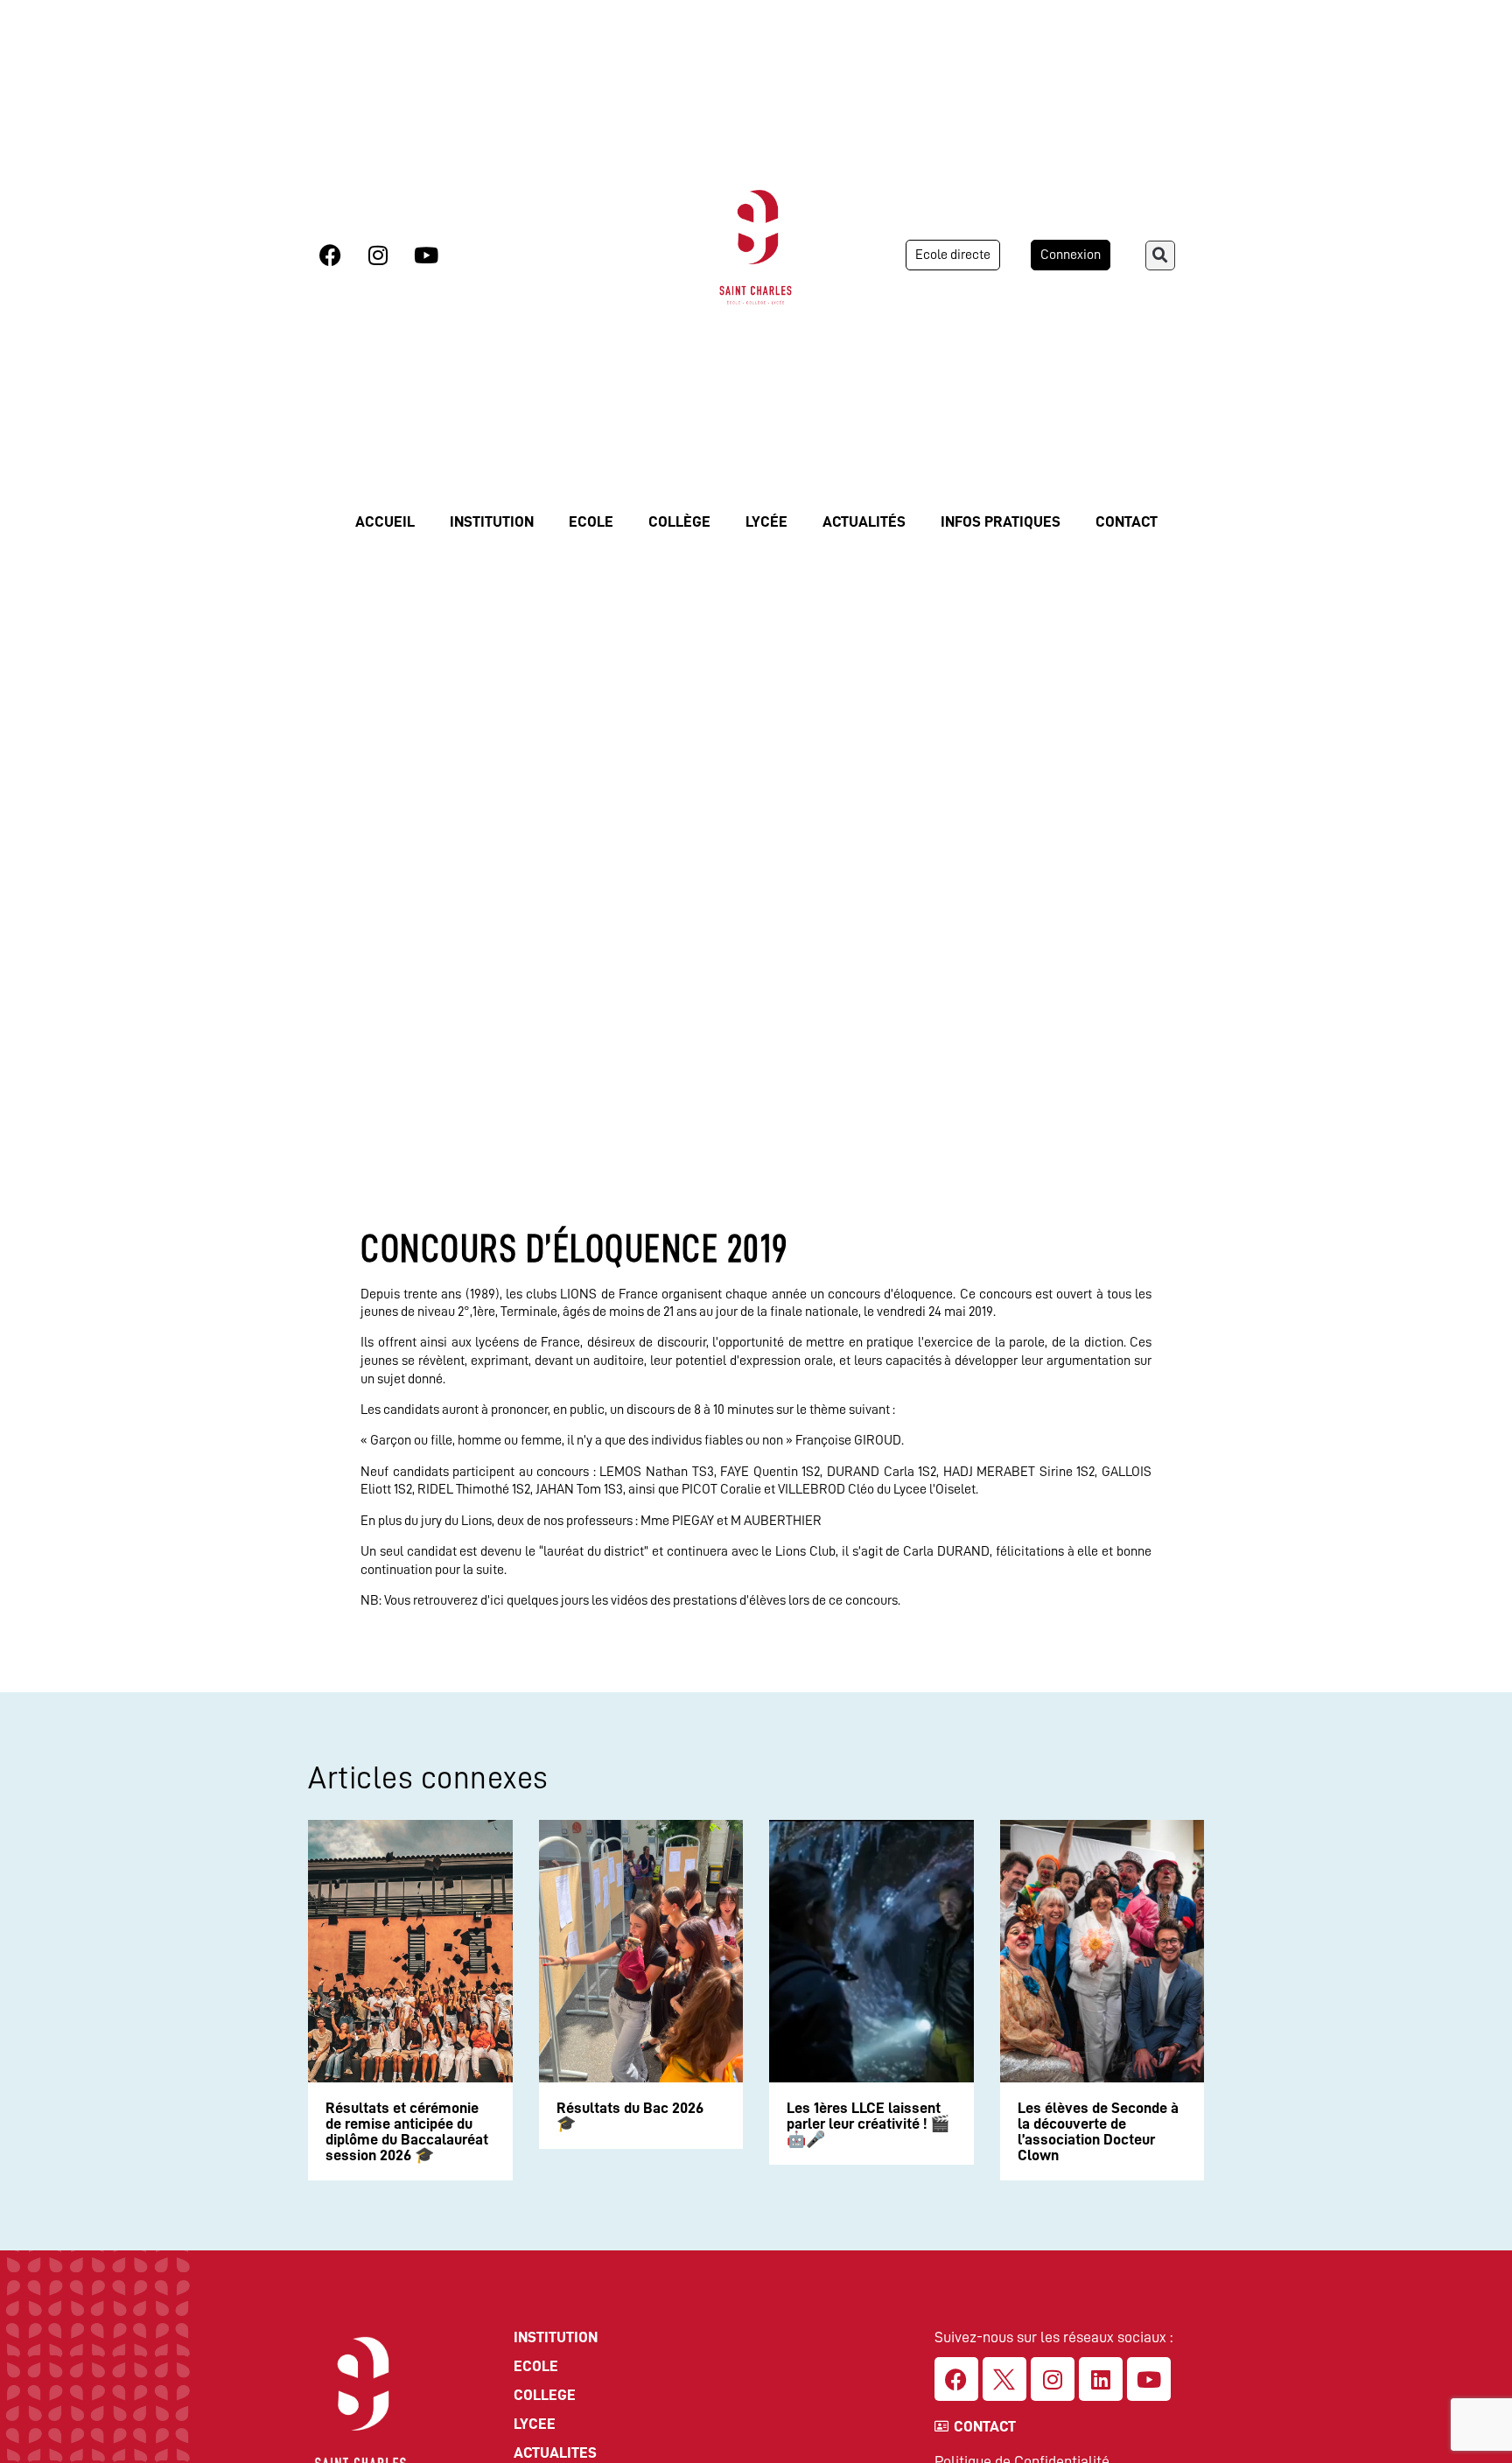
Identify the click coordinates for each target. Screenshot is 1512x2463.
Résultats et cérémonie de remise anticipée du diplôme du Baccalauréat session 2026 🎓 (407, 2131)
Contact (1127, 521)
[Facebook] (330, 255)
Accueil (385, 521)
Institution (492, 521)
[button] (1160, 255)
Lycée (766, 521)
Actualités (864, 521)
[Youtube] (426, 255)
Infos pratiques (1001, 521)
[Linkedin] (1101, 2379)
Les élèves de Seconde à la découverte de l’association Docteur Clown (1098, 2131)
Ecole (591, 521)
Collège (679, 521)
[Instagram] (378, 255)
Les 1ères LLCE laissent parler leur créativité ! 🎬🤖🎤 (868, 2124)
